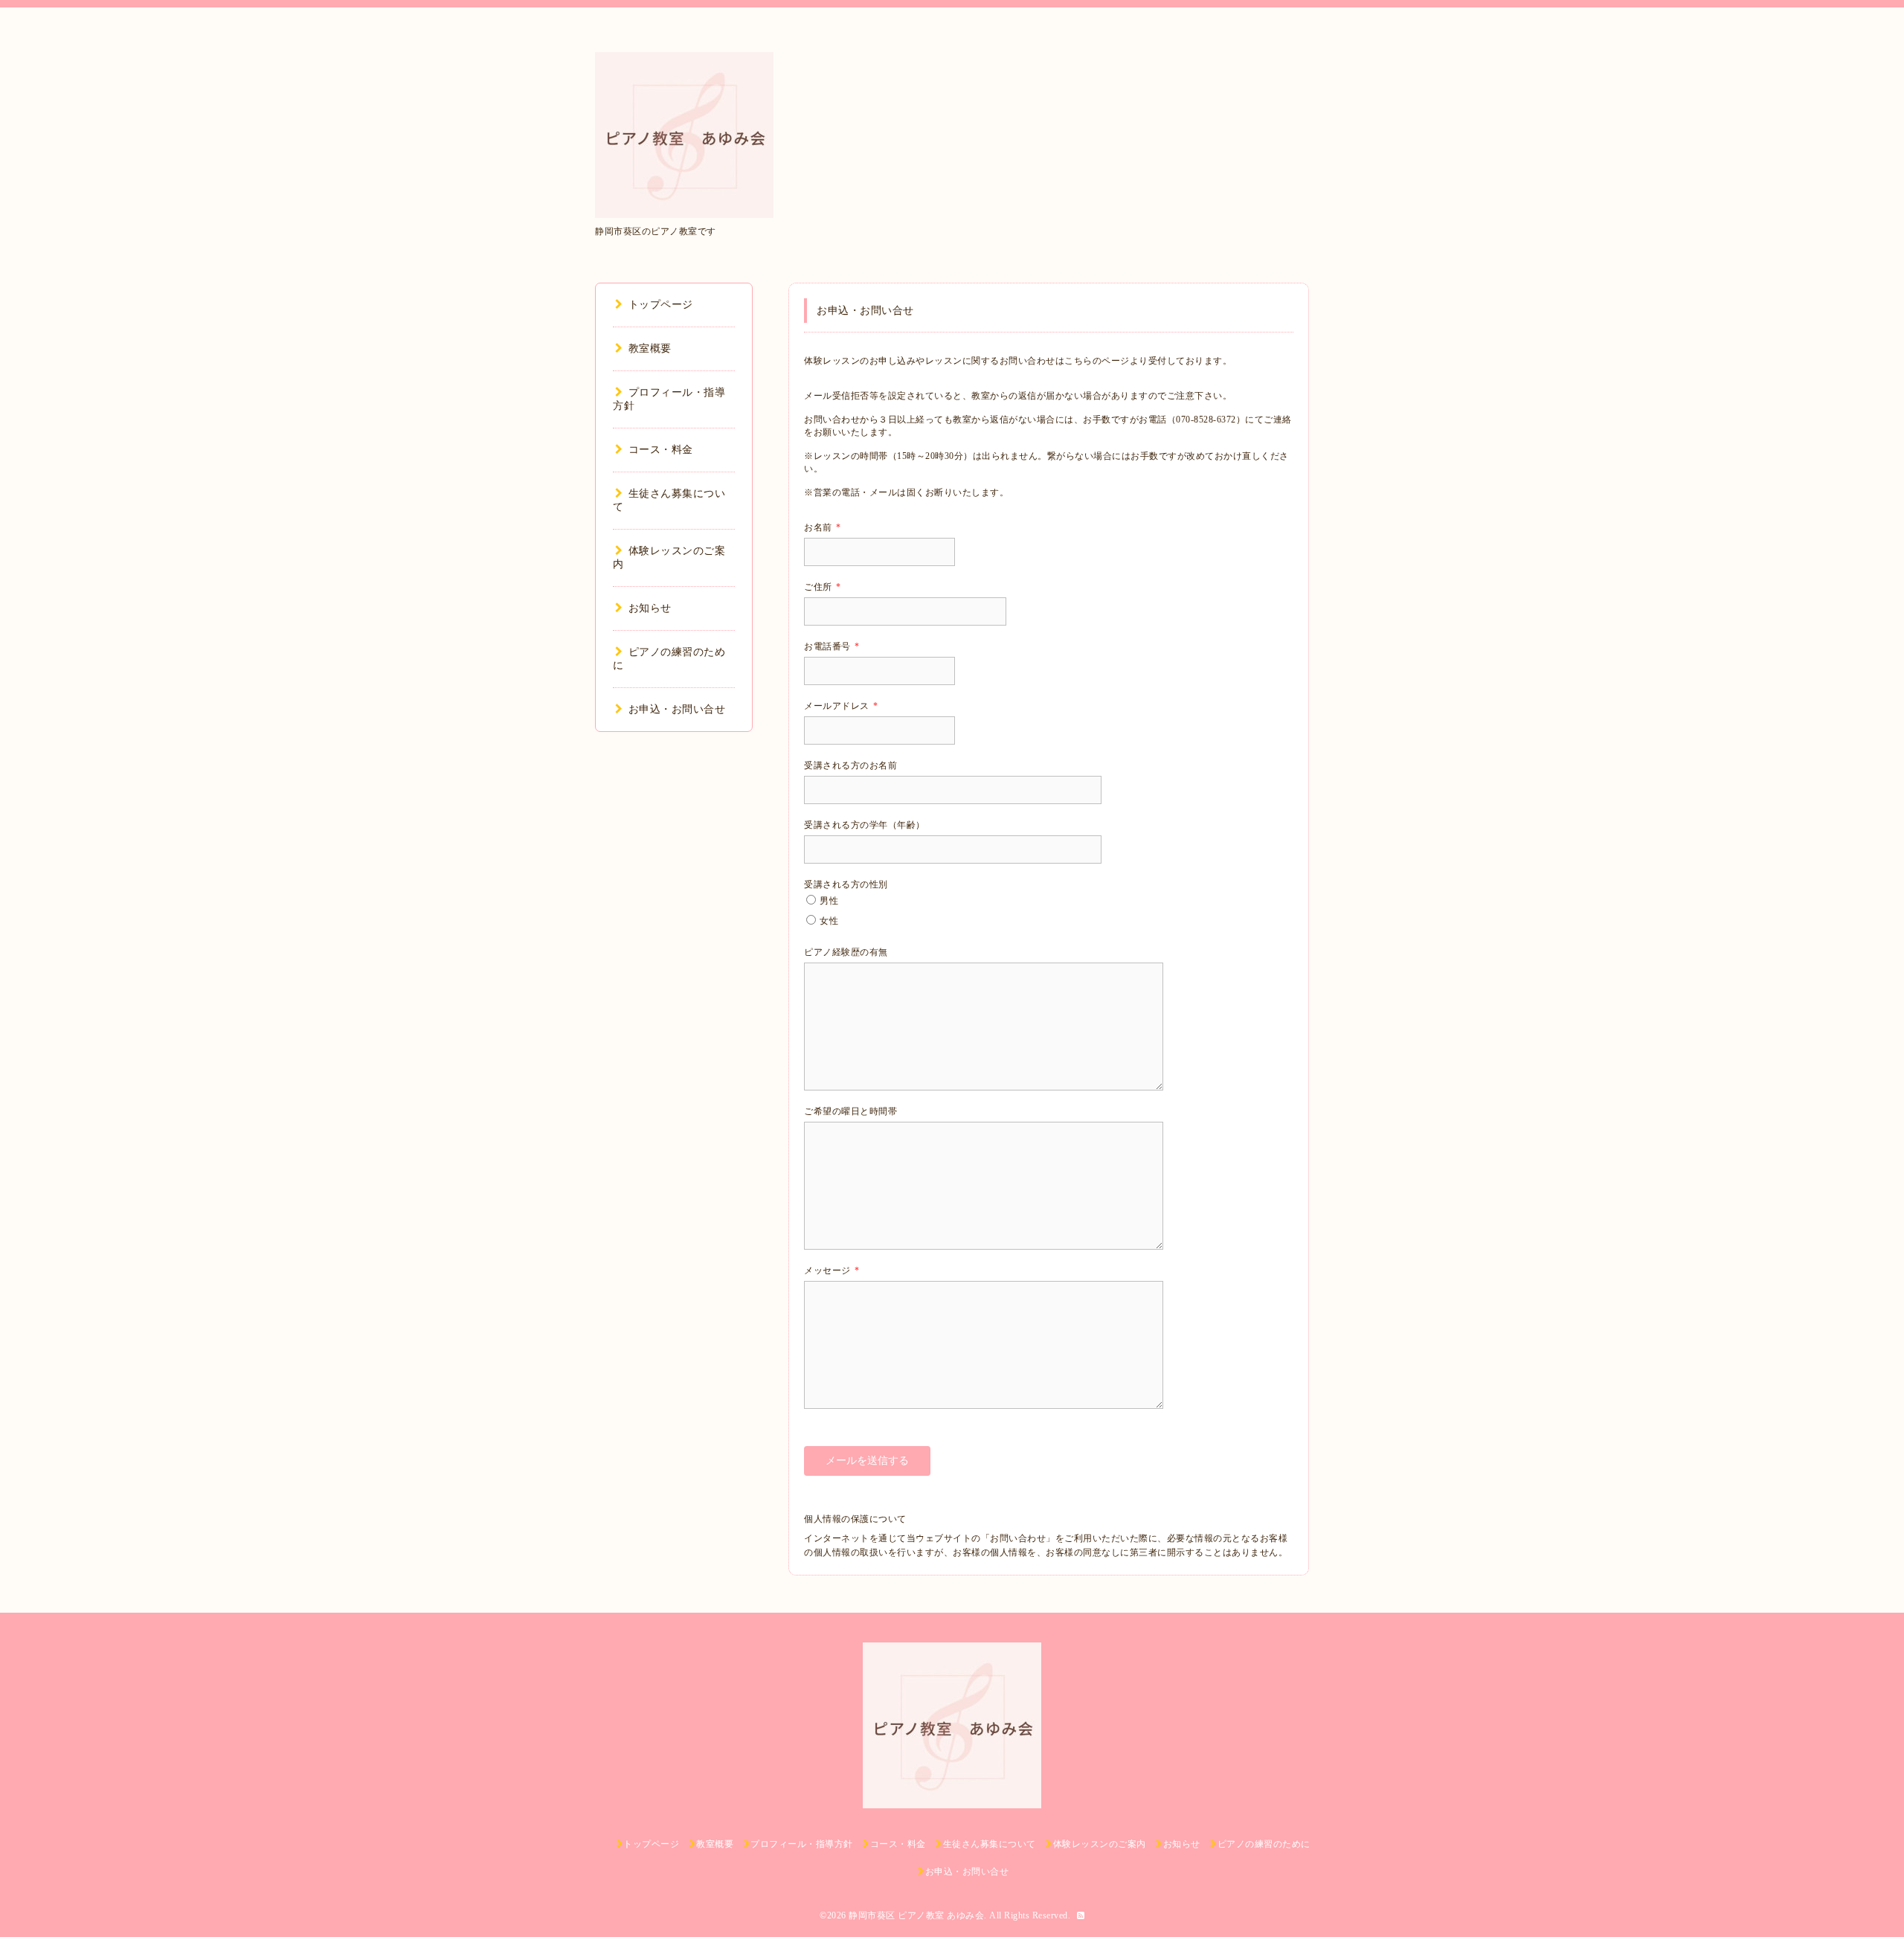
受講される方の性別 (846, 884)
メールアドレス (841, 706)
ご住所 (822, 587)
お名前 (822, 527)
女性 (829, 921)
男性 (829, 901)
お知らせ (650, 608)
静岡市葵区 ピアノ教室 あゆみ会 (916, 1915)
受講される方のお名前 (850, 765)
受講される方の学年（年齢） (865, 825)
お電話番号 (832, 646)
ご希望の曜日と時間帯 (850, 1111)
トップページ (661, 305)
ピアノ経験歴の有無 (846, 952)
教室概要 (650, 348)
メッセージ (832, 1271)
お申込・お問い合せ (677, 709)
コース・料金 (661, 450)
